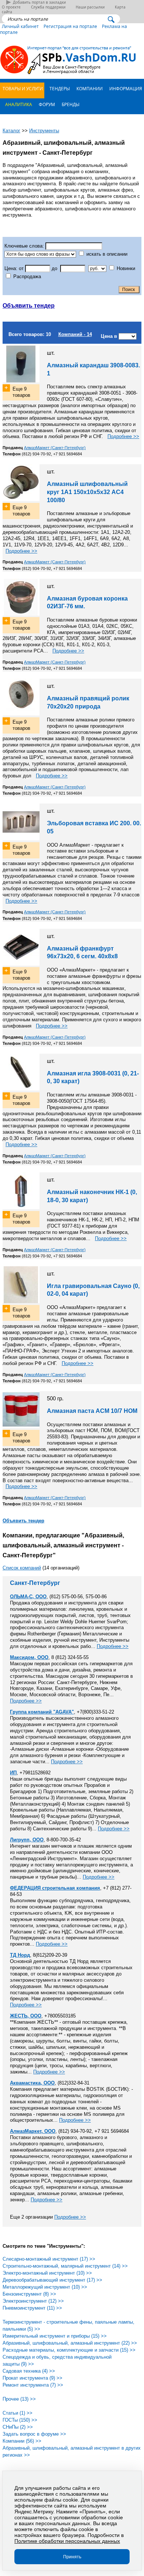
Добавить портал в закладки (39, 2)
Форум (46, 104)
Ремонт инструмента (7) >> (33, 2385)
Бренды (70, 104)
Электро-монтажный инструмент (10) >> (47, 2273)
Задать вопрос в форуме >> (34, 2434)
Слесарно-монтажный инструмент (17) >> (49, 2259)
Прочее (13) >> (19, 2399)
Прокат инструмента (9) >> (32, 2378)
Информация (125, 88)
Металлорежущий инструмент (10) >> (45, 2287)
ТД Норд (20, 1955)
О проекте (11, 7)
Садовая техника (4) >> (29, 2371)
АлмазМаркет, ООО (33, 2131)
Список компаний (22, 1568)
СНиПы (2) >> (18, 2427)
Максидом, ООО (29, 1657)
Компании (89, 88)
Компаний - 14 (75, 334)
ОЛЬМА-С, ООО (28, 1597)
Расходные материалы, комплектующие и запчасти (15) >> (69, 2350)
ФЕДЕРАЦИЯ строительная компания (55, 1888)
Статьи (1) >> (18, 2413)
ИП (13, 1773)
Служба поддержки (48, 7)
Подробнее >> (123, 436)
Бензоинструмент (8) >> (29, 2294)
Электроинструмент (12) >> (33, 2301)
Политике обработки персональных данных (67, 2541)
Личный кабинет (20, 26)
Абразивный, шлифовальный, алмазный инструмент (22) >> (70, 2343)
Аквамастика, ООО (32, 2083)
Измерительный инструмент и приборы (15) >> (55, 2336)
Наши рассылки (90, 7)
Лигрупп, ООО (27, 1840)
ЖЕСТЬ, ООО (26, 2016)
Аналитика (18, 104)
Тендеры (59, 88)
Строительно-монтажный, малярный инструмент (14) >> (65, 2266)
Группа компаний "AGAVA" (42, 1712)
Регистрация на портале (70, 26)
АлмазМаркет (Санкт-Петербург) (55, 448)
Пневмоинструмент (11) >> (32, 2308)
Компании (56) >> (22, 2441)
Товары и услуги (22, 88)
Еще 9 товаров (21, 392)
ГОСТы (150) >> (20, 2420)
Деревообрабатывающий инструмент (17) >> (52, 2280)
